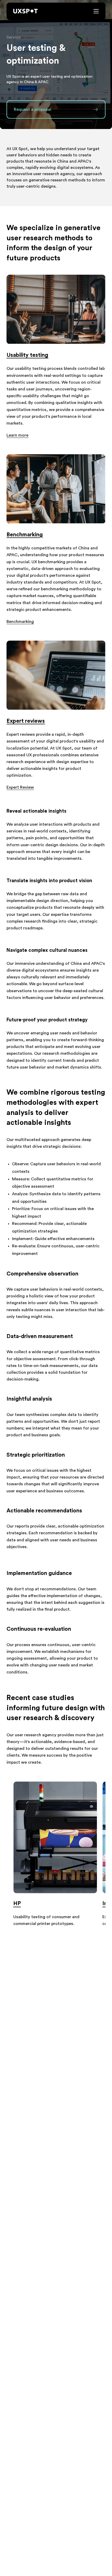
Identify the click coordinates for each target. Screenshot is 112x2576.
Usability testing (27, 355)
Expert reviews (26, 721)
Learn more (17, 435)
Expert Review (20, 787)
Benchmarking (25, 535)
